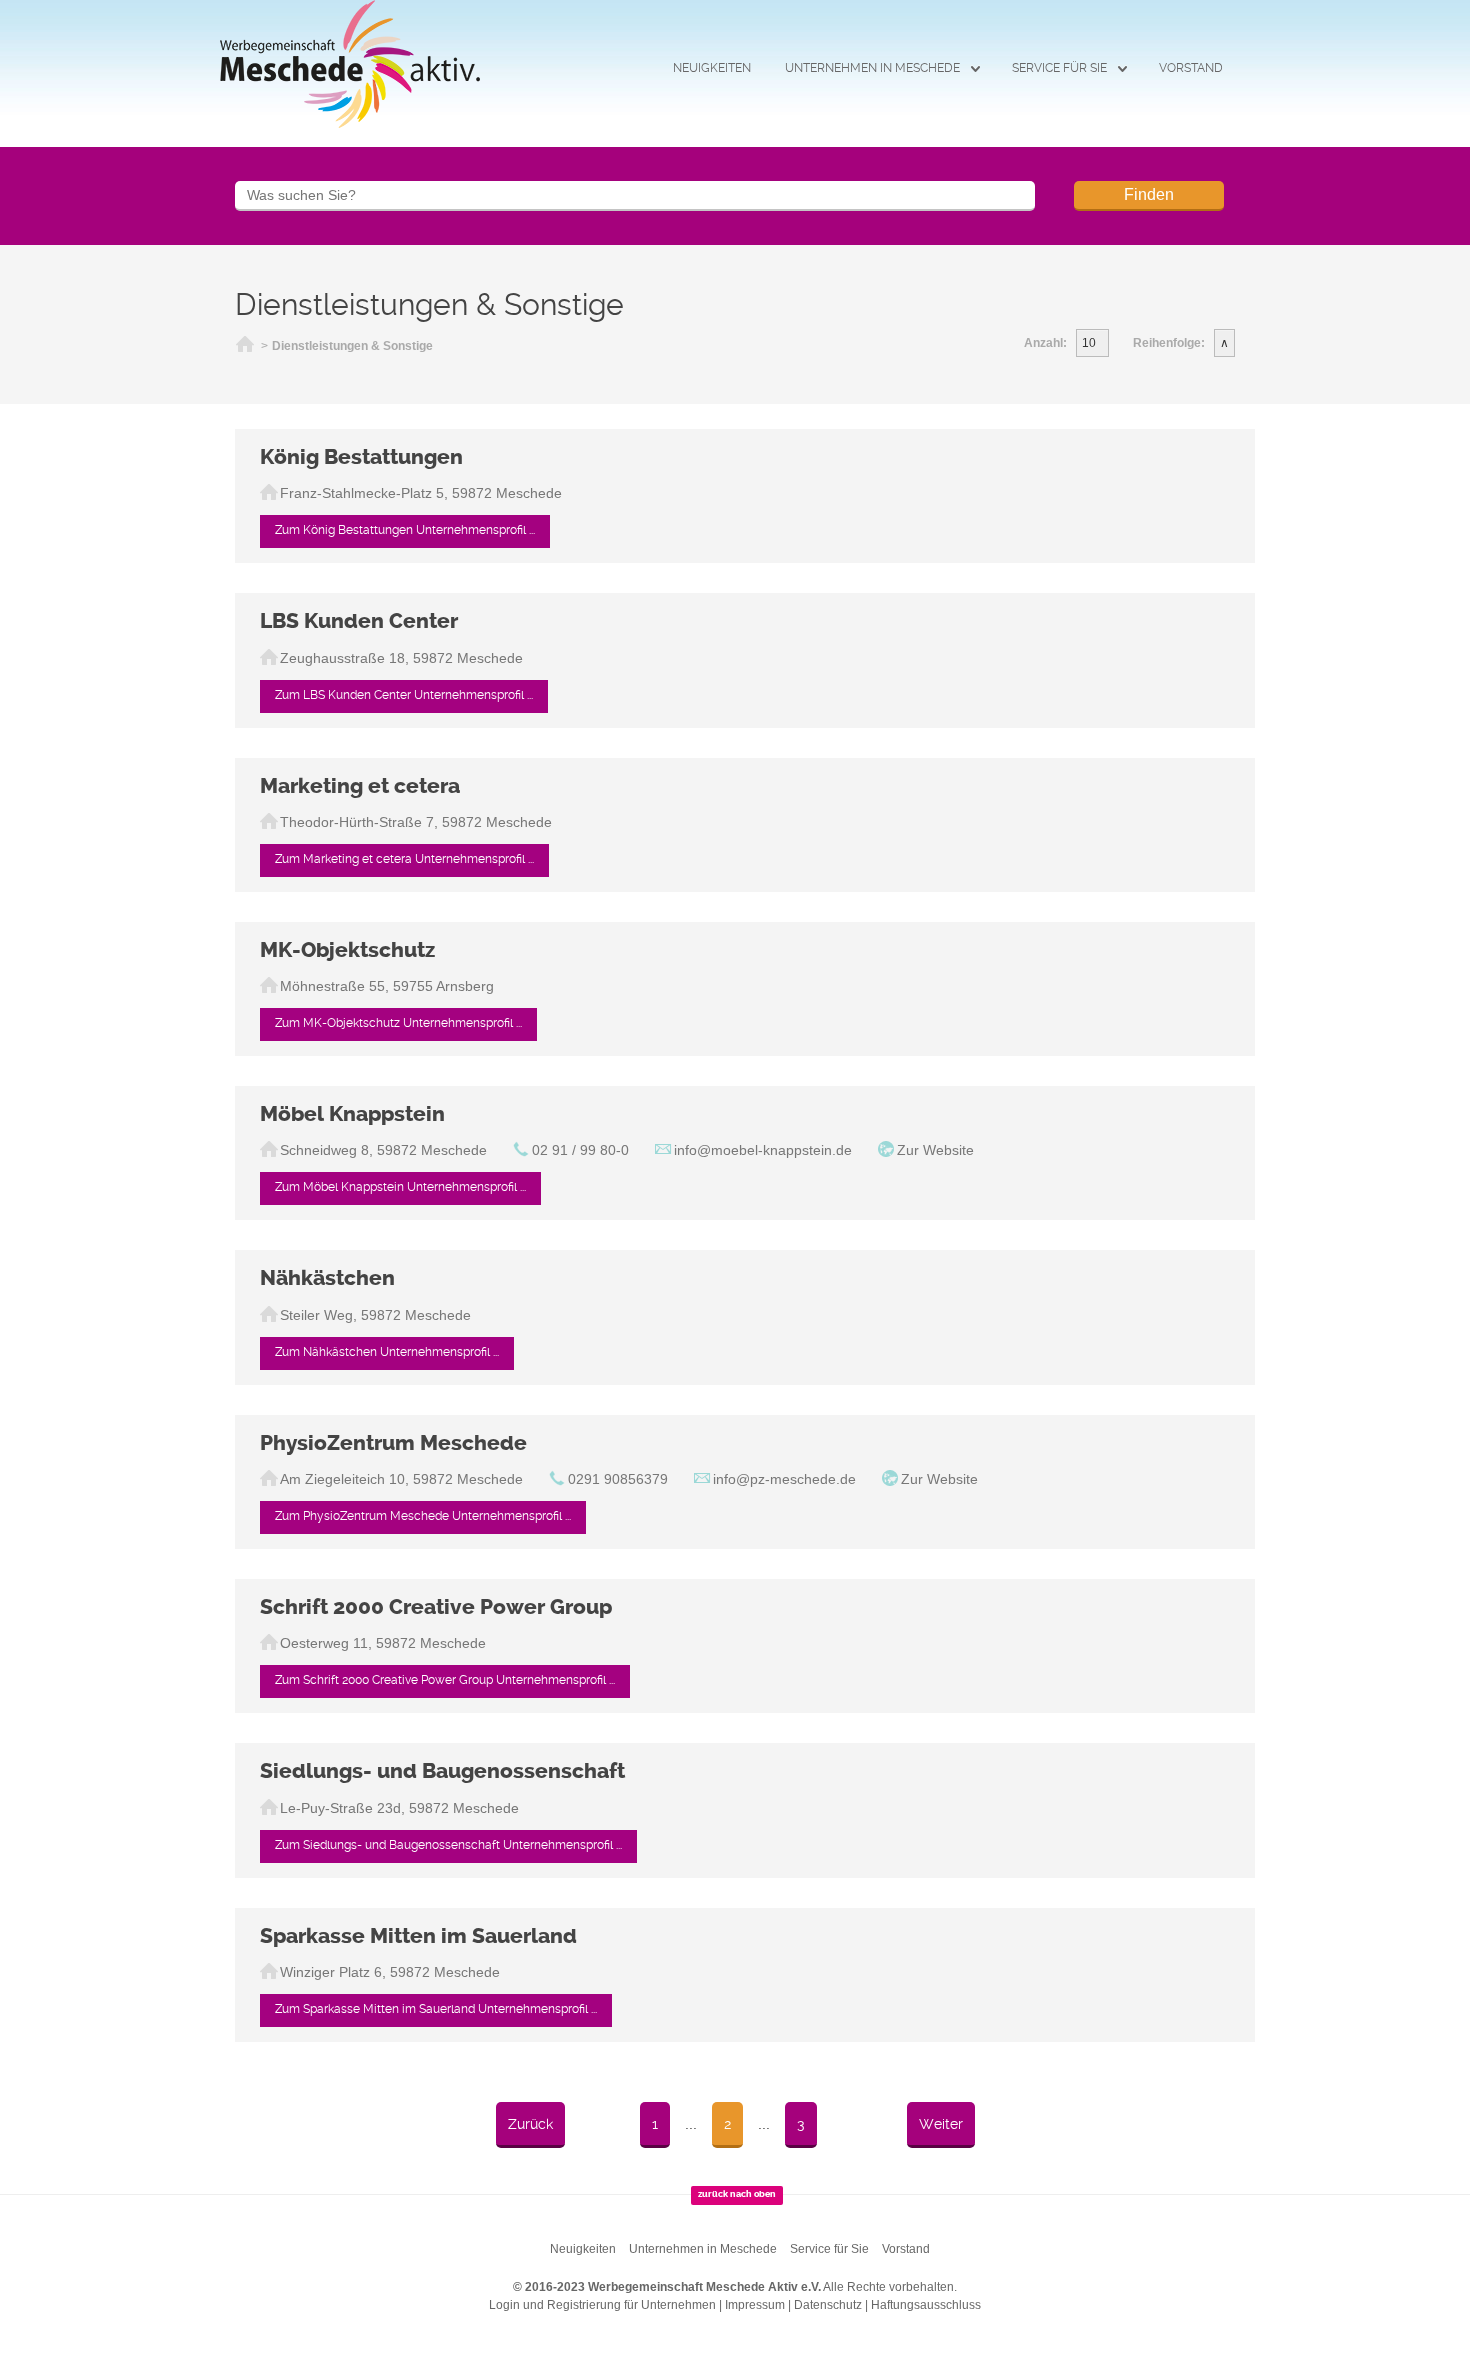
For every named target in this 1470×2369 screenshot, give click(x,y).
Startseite (245, 346)
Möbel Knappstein (352, 1114)
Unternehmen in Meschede (872, 68)
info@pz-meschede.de (784, 1479)
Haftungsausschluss (926, 2305)
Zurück (530, 2124)
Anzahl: (1045, 343)
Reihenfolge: (1169, 343)
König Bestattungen (361, 457)
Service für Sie (1059, 68)
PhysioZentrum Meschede (393, 1443)
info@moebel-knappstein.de (763, 1150)
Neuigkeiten (712, 68)
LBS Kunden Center (359, 621)
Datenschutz (828, 2305)
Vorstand (1191, 68)
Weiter (941, 2124)
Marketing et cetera (360, 786)
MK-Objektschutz (347, 950)
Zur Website (935, 1150)
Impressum (755, 2305)
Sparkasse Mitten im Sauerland (418, 1936)
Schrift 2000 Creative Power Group (436, 1607)
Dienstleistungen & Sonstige (352, 346)
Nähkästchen (327, 1278)
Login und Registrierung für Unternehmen (602, 2305)
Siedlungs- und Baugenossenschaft (442, 1771)
